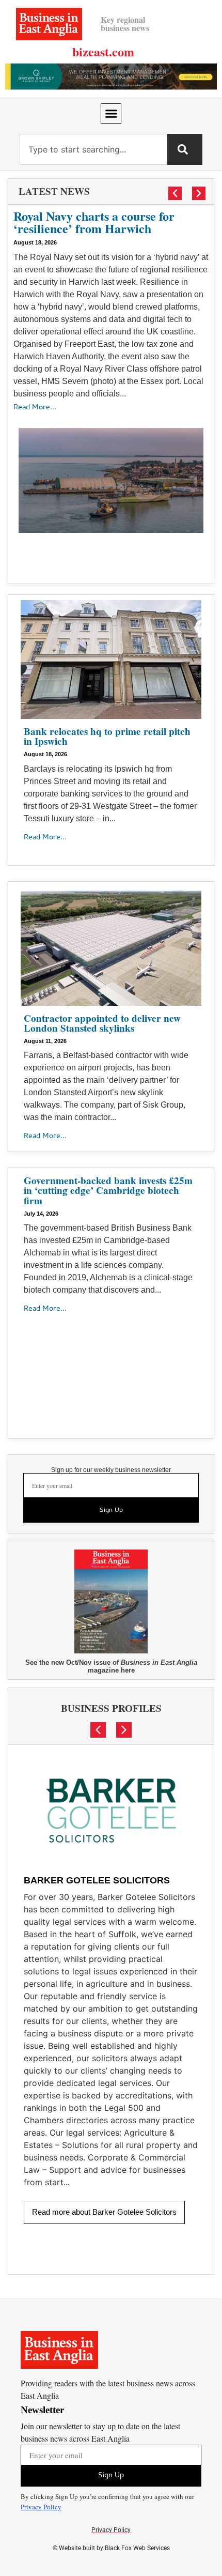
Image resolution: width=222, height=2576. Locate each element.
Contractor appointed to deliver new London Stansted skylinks (102, 1023)
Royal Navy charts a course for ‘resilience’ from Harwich (94, 222)
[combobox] (93, 149)
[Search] (185, 149)
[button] (111, 114)
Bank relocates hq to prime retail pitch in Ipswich (107, 736)
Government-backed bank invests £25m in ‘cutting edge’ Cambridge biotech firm (108, 1190)
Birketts (47, 1831)
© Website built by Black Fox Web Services (111, 2548)
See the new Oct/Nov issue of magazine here (111, 1666)
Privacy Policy (41, 2507)
